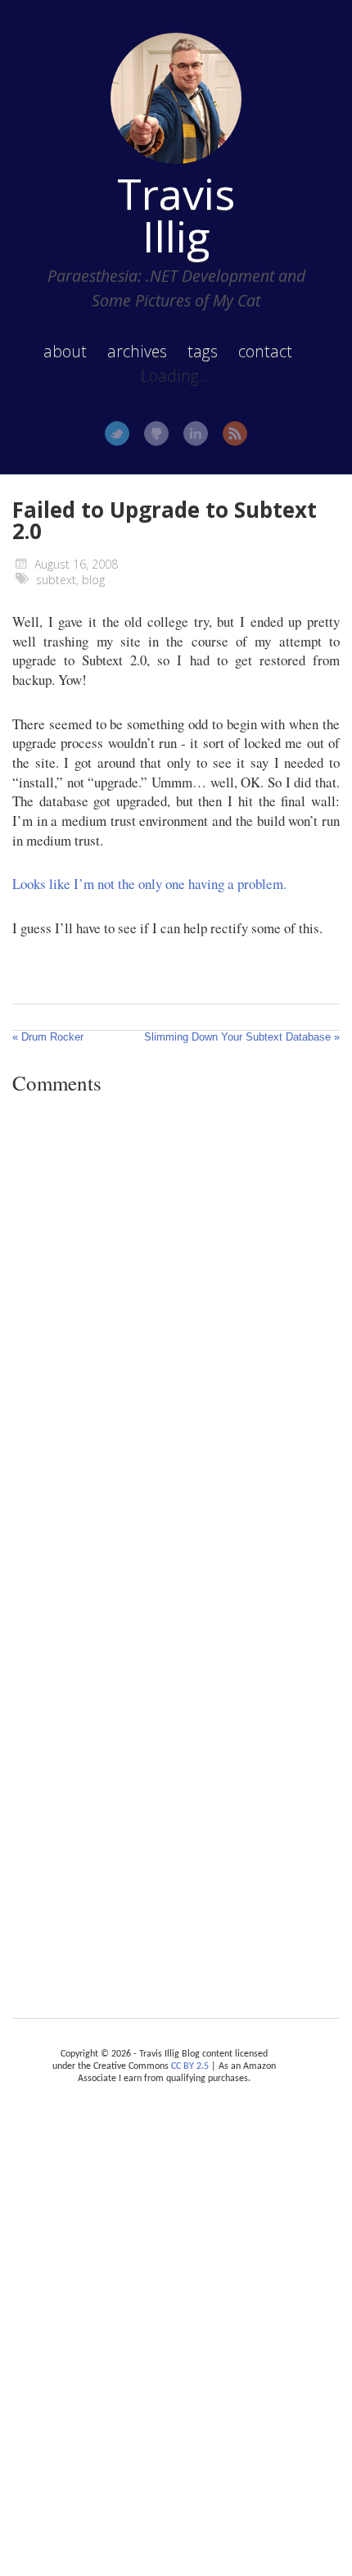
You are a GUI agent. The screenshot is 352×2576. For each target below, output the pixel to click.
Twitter (117, 433)
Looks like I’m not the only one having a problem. (149, 884)
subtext (56, 580)
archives (137, 351)
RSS (235, 433)
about (65, 351)
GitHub (156, 433)
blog (93, 580)
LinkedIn (196, 433)
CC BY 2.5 (190, 2066)
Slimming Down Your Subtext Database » (242, 1037)
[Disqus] (176, 1333)
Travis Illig (176, 215)
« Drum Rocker (48, 1037)
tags (203, 351)
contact (265, 351)
